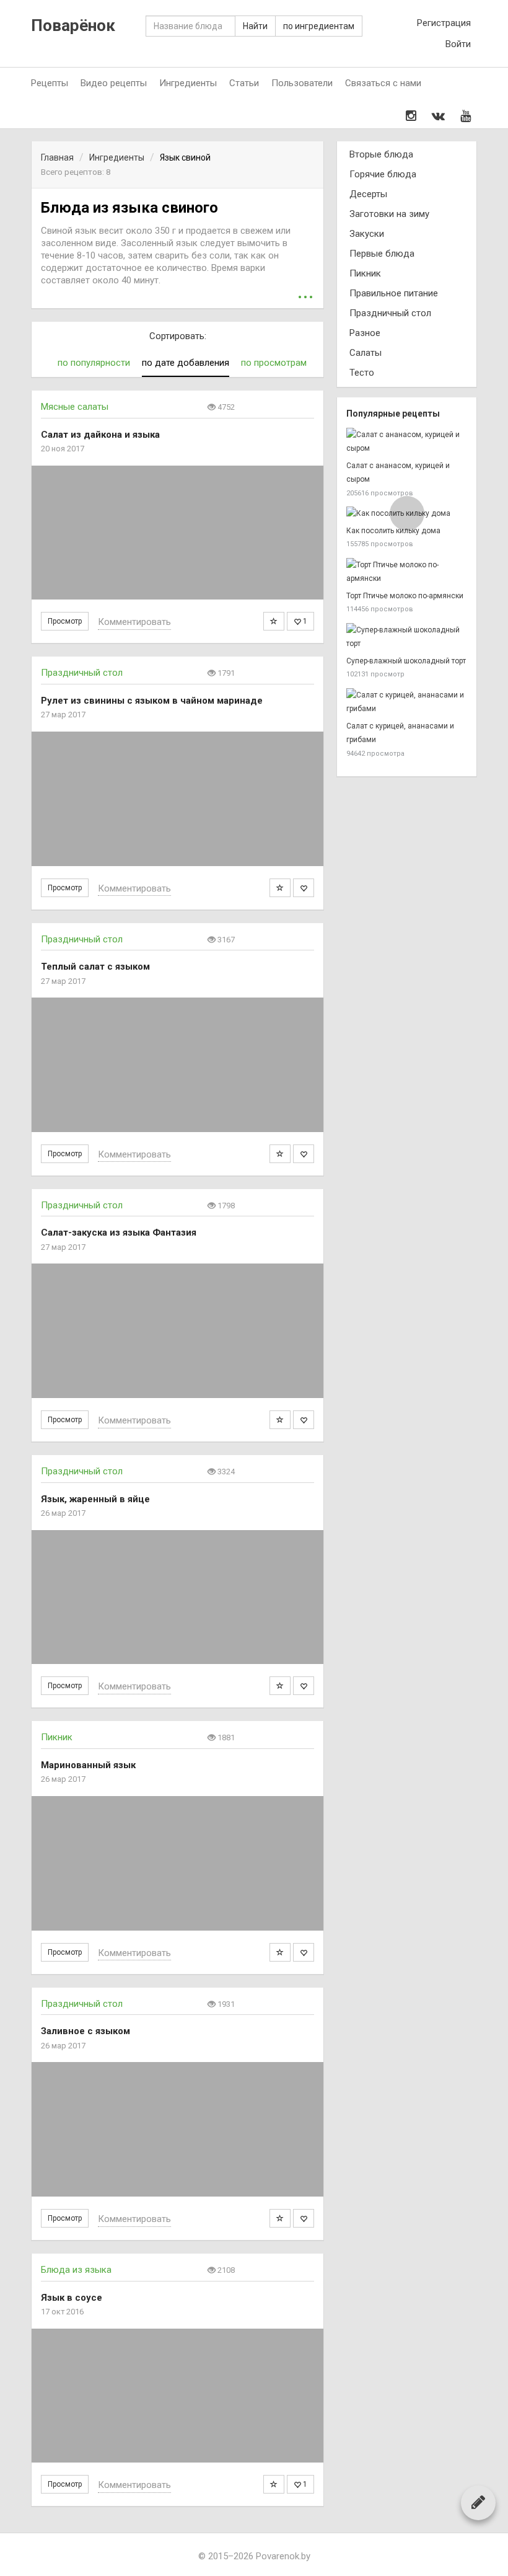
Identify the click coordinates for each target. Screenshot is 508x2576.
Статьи (244, 83)
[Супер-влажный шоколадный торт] (407, 637)
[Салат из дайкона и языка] (177, 533)
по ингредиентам (319, 26)
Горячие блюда (383, 174)
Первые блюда (382, 254)
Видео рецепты (114, 83)
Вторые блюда (381, 154)
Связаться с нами (383, 83)
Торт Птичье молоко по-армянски (405, 596)
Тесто (362, 373)
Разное (365, 333)
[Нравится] (304, 888)
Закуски (367, 234)
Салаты (366, 353)
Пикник (57, 1737)
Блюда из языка (76, 2270)
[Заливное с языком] (177, 2129)
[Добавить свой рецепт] (478, 2502)
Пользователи (302, 83)
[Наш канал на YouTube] (466, 116)
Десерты (368, 194)
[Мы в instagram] (411, 116)
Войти (458, 44)
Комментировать (134, 622)
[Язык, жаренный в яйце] (177, 1597)
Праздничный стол (82, 673)
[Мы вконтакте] (438, 116)
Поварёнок (73, 26)
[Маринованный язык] (177, 1863)
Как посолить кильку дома (393, 531)
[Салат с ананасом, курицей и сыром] (407, 442)
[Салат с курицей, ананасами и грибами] (407, 702)
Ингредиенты (188, 83)
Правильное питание (394, 293)
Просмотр (65, 621)
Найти (255, 26)
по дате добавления (186, 363)
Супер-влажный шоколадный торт (406, 661)
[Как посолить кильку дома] (407, 514)
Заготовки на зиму (389, 214)
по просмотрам (274, 363)
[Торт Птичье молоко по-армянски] (407, 572)
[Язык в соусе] (177, 2396)
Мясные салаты (75, 407)
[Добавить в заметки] (274, 621)
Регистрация (444, 23)
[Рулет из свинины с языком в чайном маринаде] (177, 799)
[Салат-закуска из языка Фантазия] (177, 1331)
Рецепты (50, 83)
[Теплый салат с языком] (177, 1065)
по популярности (94, 363)
